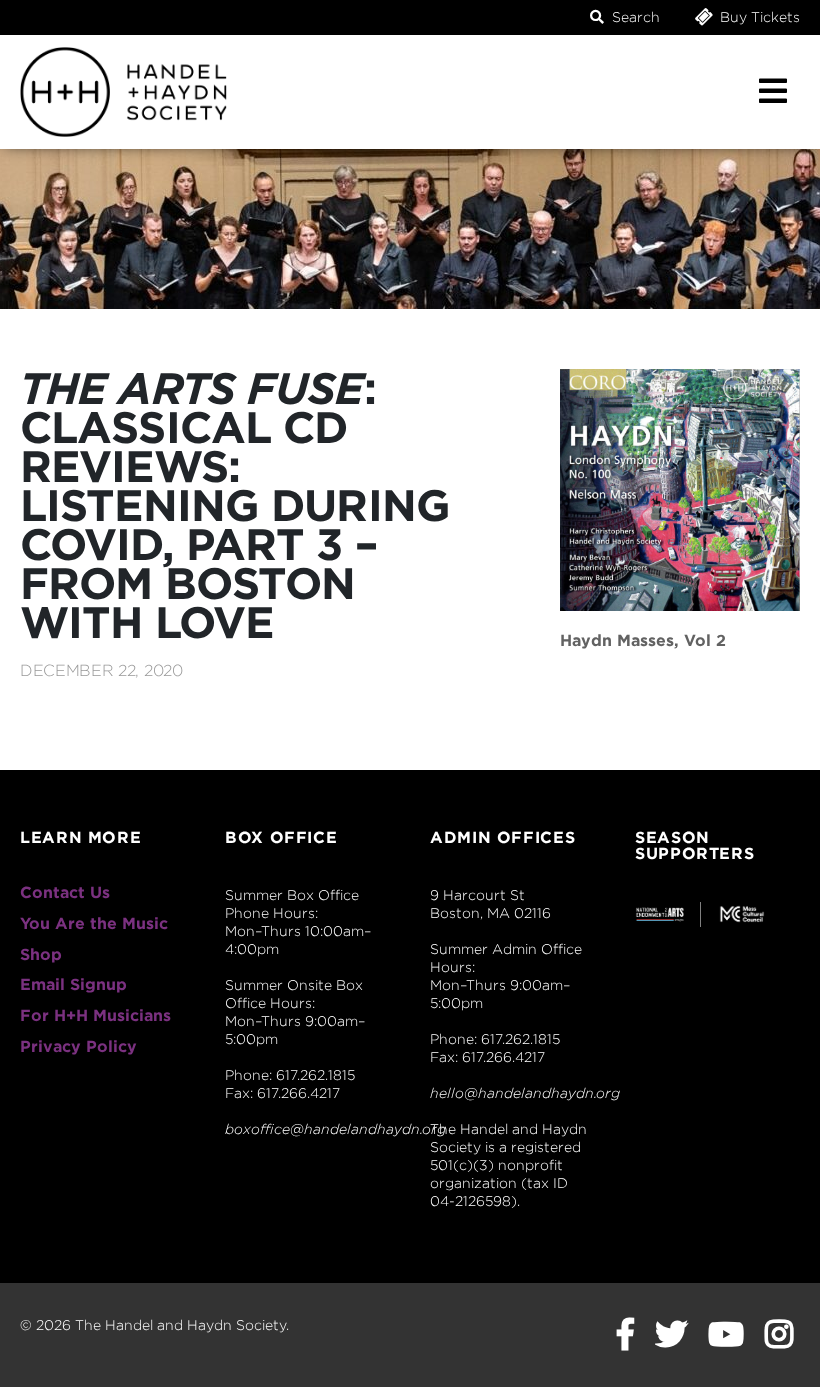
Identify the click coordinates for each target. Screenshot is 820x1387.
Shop (41, 954)
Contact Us (65, 892)
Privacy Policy (78, 1046)
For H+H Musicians (95, 1015)
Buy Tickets (758, 17)
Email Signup (73, 984)
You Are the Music (94, 923)
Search (634, 17)
